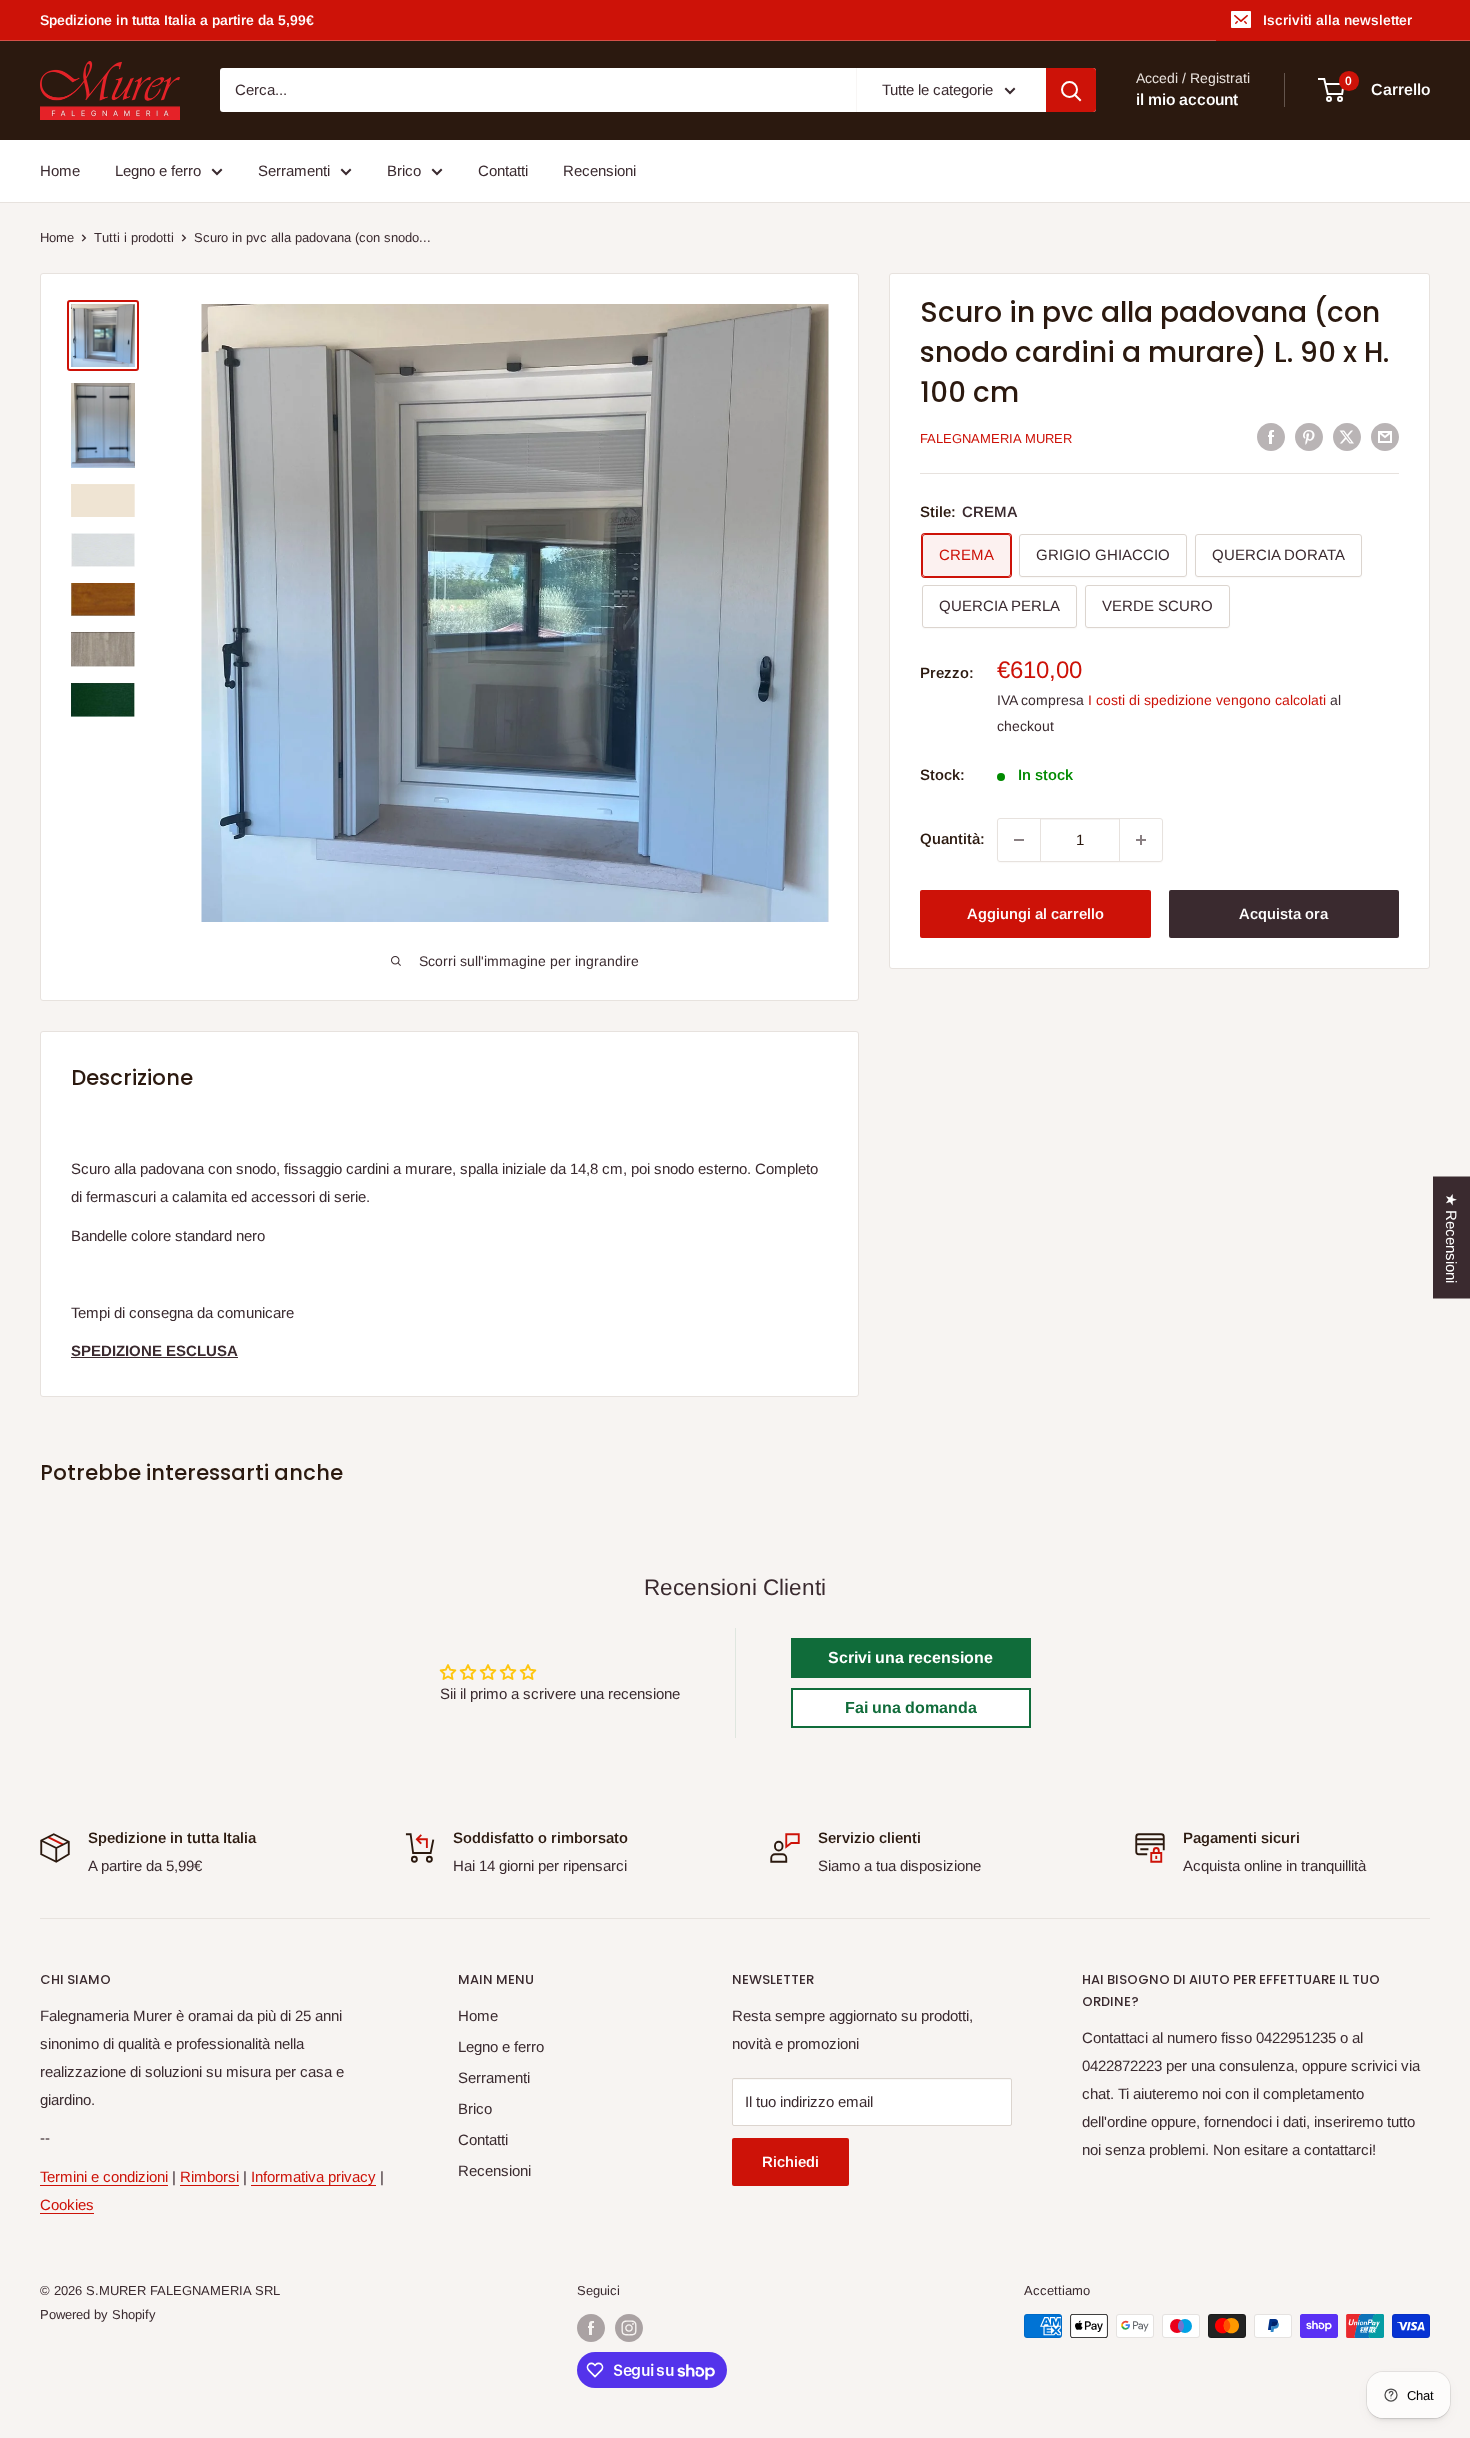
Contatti (503, 170)
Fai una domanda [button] (911, 1707)
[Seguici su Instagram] (629, 2328)
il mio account (1187, 100)
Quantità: (952, 839)
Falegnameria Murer (996, 438)
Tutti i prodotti (134, 237)
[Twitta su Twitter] (1347, 436)
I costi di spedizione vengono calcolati (1207, 701)
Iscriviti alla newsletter (1337, 20)
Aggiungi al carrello (1035, 913)
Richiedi (790, 2161)
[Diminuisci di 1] (1019, 840)
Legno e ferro (158, 170)
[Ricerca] (1071, 90)
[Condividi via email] (1385, 436)
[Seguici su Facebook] (591, 2328)
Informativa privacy (313, 2176)
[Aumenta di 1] (1141, 840)
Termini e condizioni (104, 2176)
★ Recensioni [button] (1451, 1238)
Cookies (67, 2204)
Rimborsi (209, 2176)
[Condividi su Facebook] (1271, 436)
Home (60, 170)
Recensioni (599, 170)
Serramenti (294, 170)
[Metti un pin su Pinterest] (1309, 436)
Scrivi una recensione (910, 1657)
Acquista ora (1283, 913)
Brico (404, 170)
